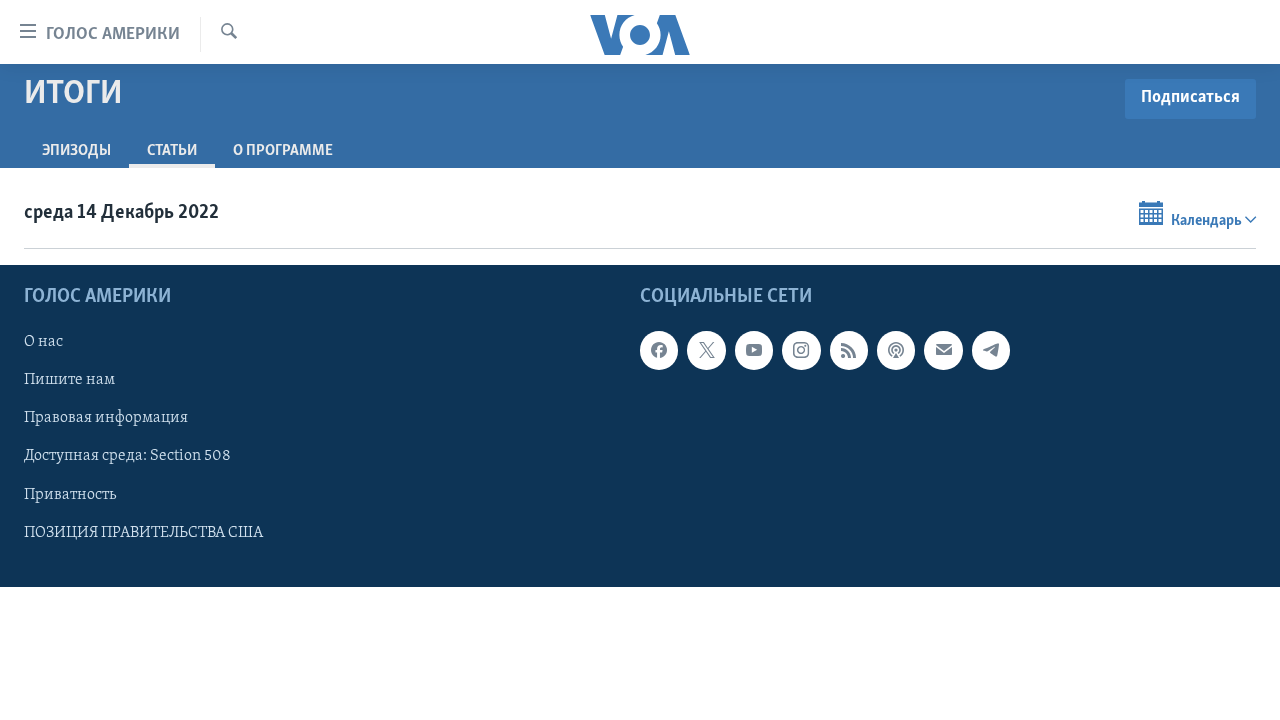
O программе (283, 151)
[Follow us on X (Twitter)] (706, 350)
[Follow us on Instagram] (801, 350)
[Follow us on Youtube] (754, 350)
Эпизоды (76, 151)
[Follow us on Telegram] (991, 350)
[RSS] (849, 350)
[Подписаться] (943, 350)
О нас (43, 342)
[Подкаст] (896, 350)
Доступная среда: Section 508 (127, 456)
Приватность (70, 494)
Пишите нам (69, 380)
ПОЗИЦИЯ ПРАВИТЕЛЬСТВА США (143, 532)
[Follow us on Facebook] (659, 350)
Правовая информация (106, 418)
